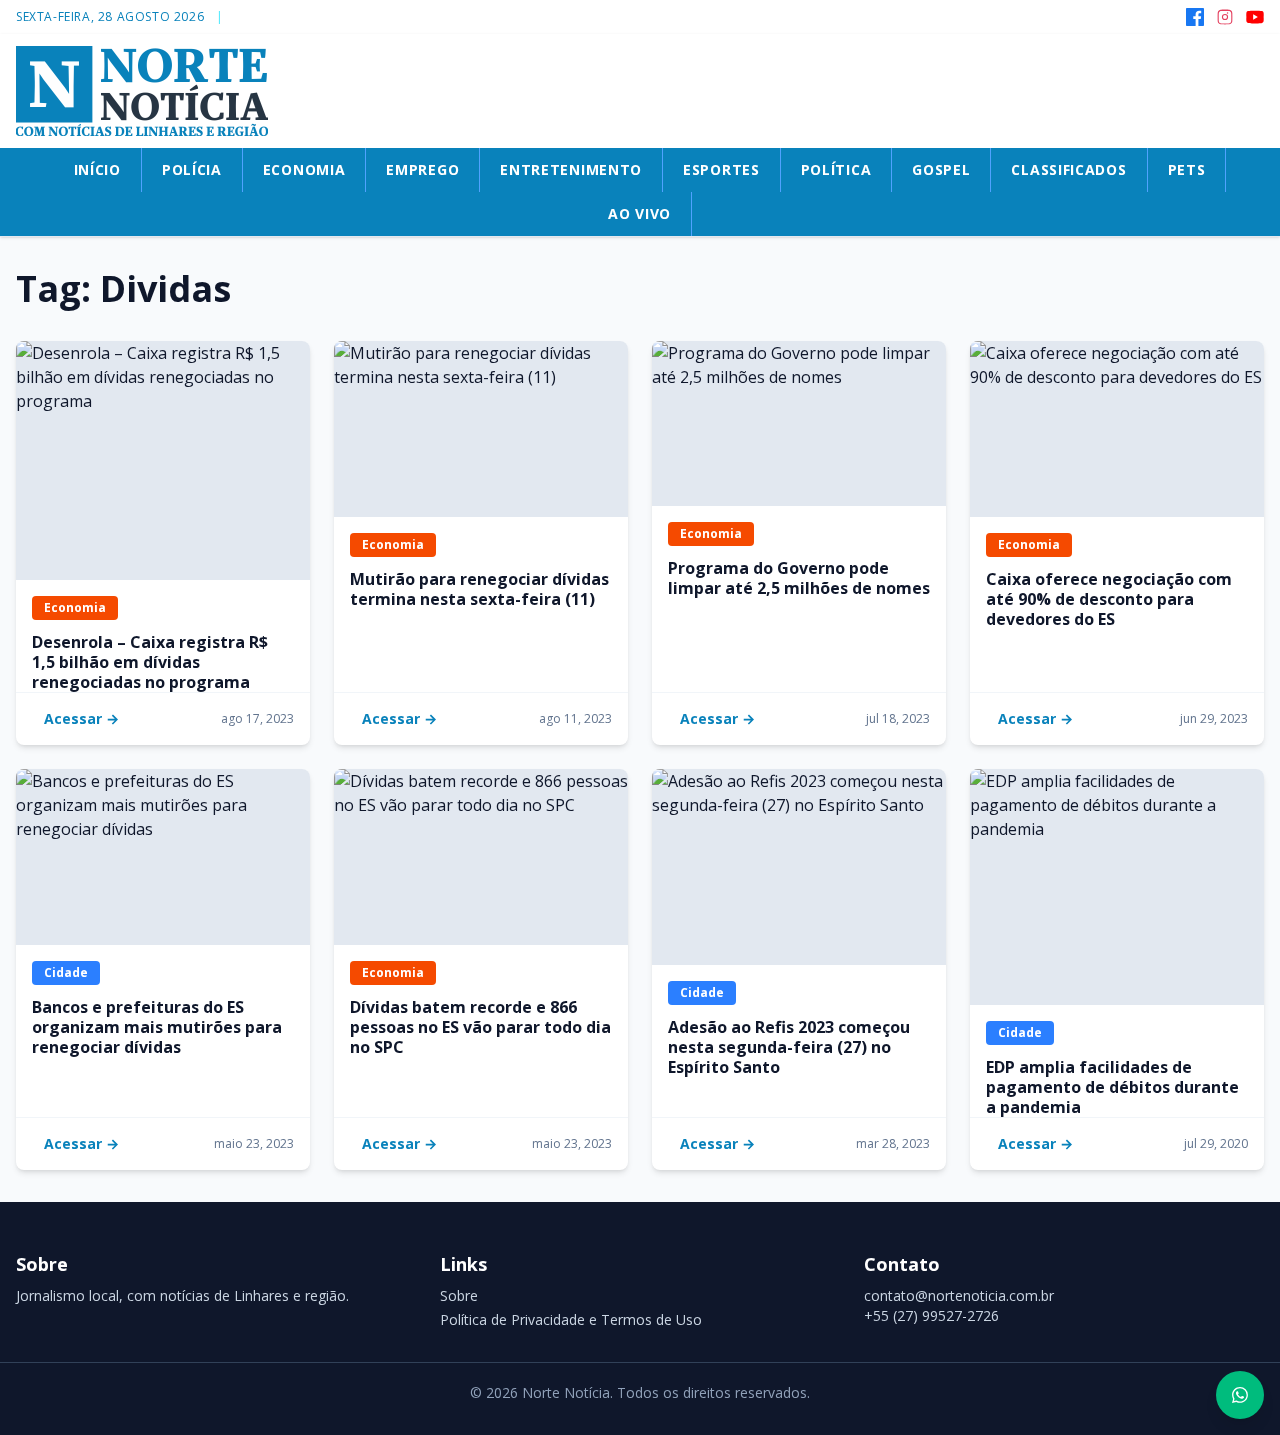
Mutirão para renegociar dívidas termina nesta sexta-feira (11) (479, 589)
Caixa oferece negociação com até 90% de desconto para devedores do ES (1109, 599)
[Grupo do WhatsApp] (1240, 1395)
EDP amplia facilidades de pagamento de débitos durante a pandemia (1112, 1087)
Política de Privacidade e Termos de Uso (571, 1319)
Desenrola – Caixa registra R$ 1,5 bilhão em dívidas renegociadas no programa (150, 662)
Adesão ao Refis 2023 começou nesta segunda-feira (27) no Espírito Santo (789, 1047)
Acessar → (81, 718)
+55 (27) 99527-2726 (931, 1315)
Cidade (66, 972)
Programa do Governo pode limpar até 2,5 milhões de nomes (799, 578)
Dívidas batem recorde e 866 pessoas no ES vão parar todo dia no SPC (480, 1027)
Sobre (459, 1295)
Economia (75, 607)
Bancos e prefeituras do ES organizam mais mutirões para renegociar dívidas (157, 1027)
